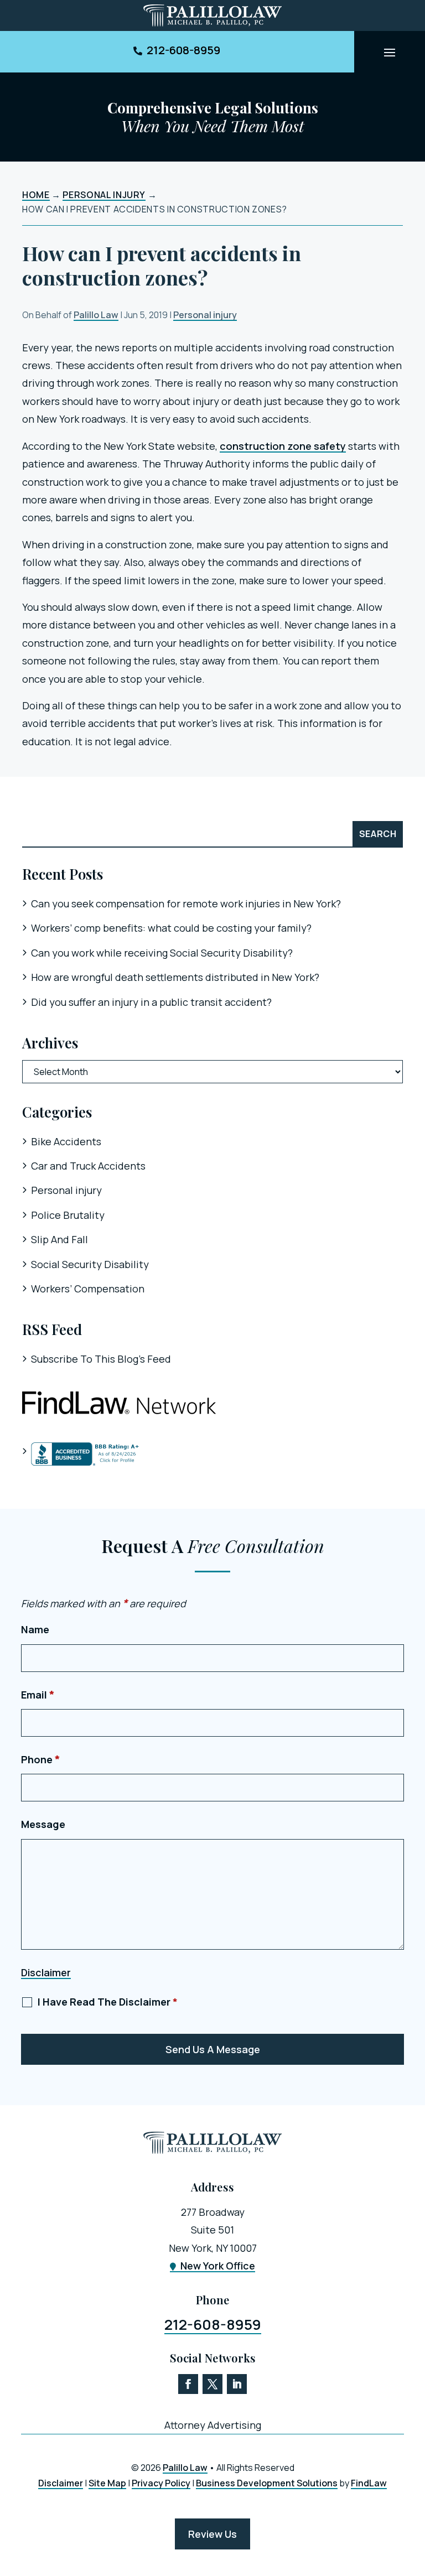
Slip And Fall (59, 1239)
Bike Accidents (66, 1141)
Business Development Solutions (267, 2483)
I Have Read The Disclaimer (108, 2002)
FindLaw (369, 2483)
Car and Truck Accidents (88, 1166)
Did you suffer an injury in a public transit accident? (151, 1002)
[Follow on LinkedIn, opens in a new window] (237, 2384)
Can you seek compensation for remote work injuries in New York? (186, 903)
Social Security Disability (90, 1264)
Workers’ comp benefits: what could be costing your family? (171, 928)
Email (38, 1695)
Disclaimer (46, 1972)
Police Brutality (68, 1215)
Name (35, 1629)
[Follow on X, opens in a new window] (212, 2384)
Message (43, 1824)
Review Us (212, 2534)
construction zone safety (283, 446)
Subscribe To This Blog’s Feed (101, 1359)
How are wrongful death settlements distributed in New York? (175, 977)
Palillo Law (96, 315)
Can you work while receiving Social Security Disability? (162, 953)
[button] (390, 52)
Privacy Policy (161, 2483)
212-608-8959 (183, 50)
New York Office (218, 2266)
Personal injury (205, 315)
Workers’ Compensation (88, 1289)
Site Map (107, 2483)
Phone (41, 1759)
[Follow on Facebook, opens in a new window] (188, 2384)
